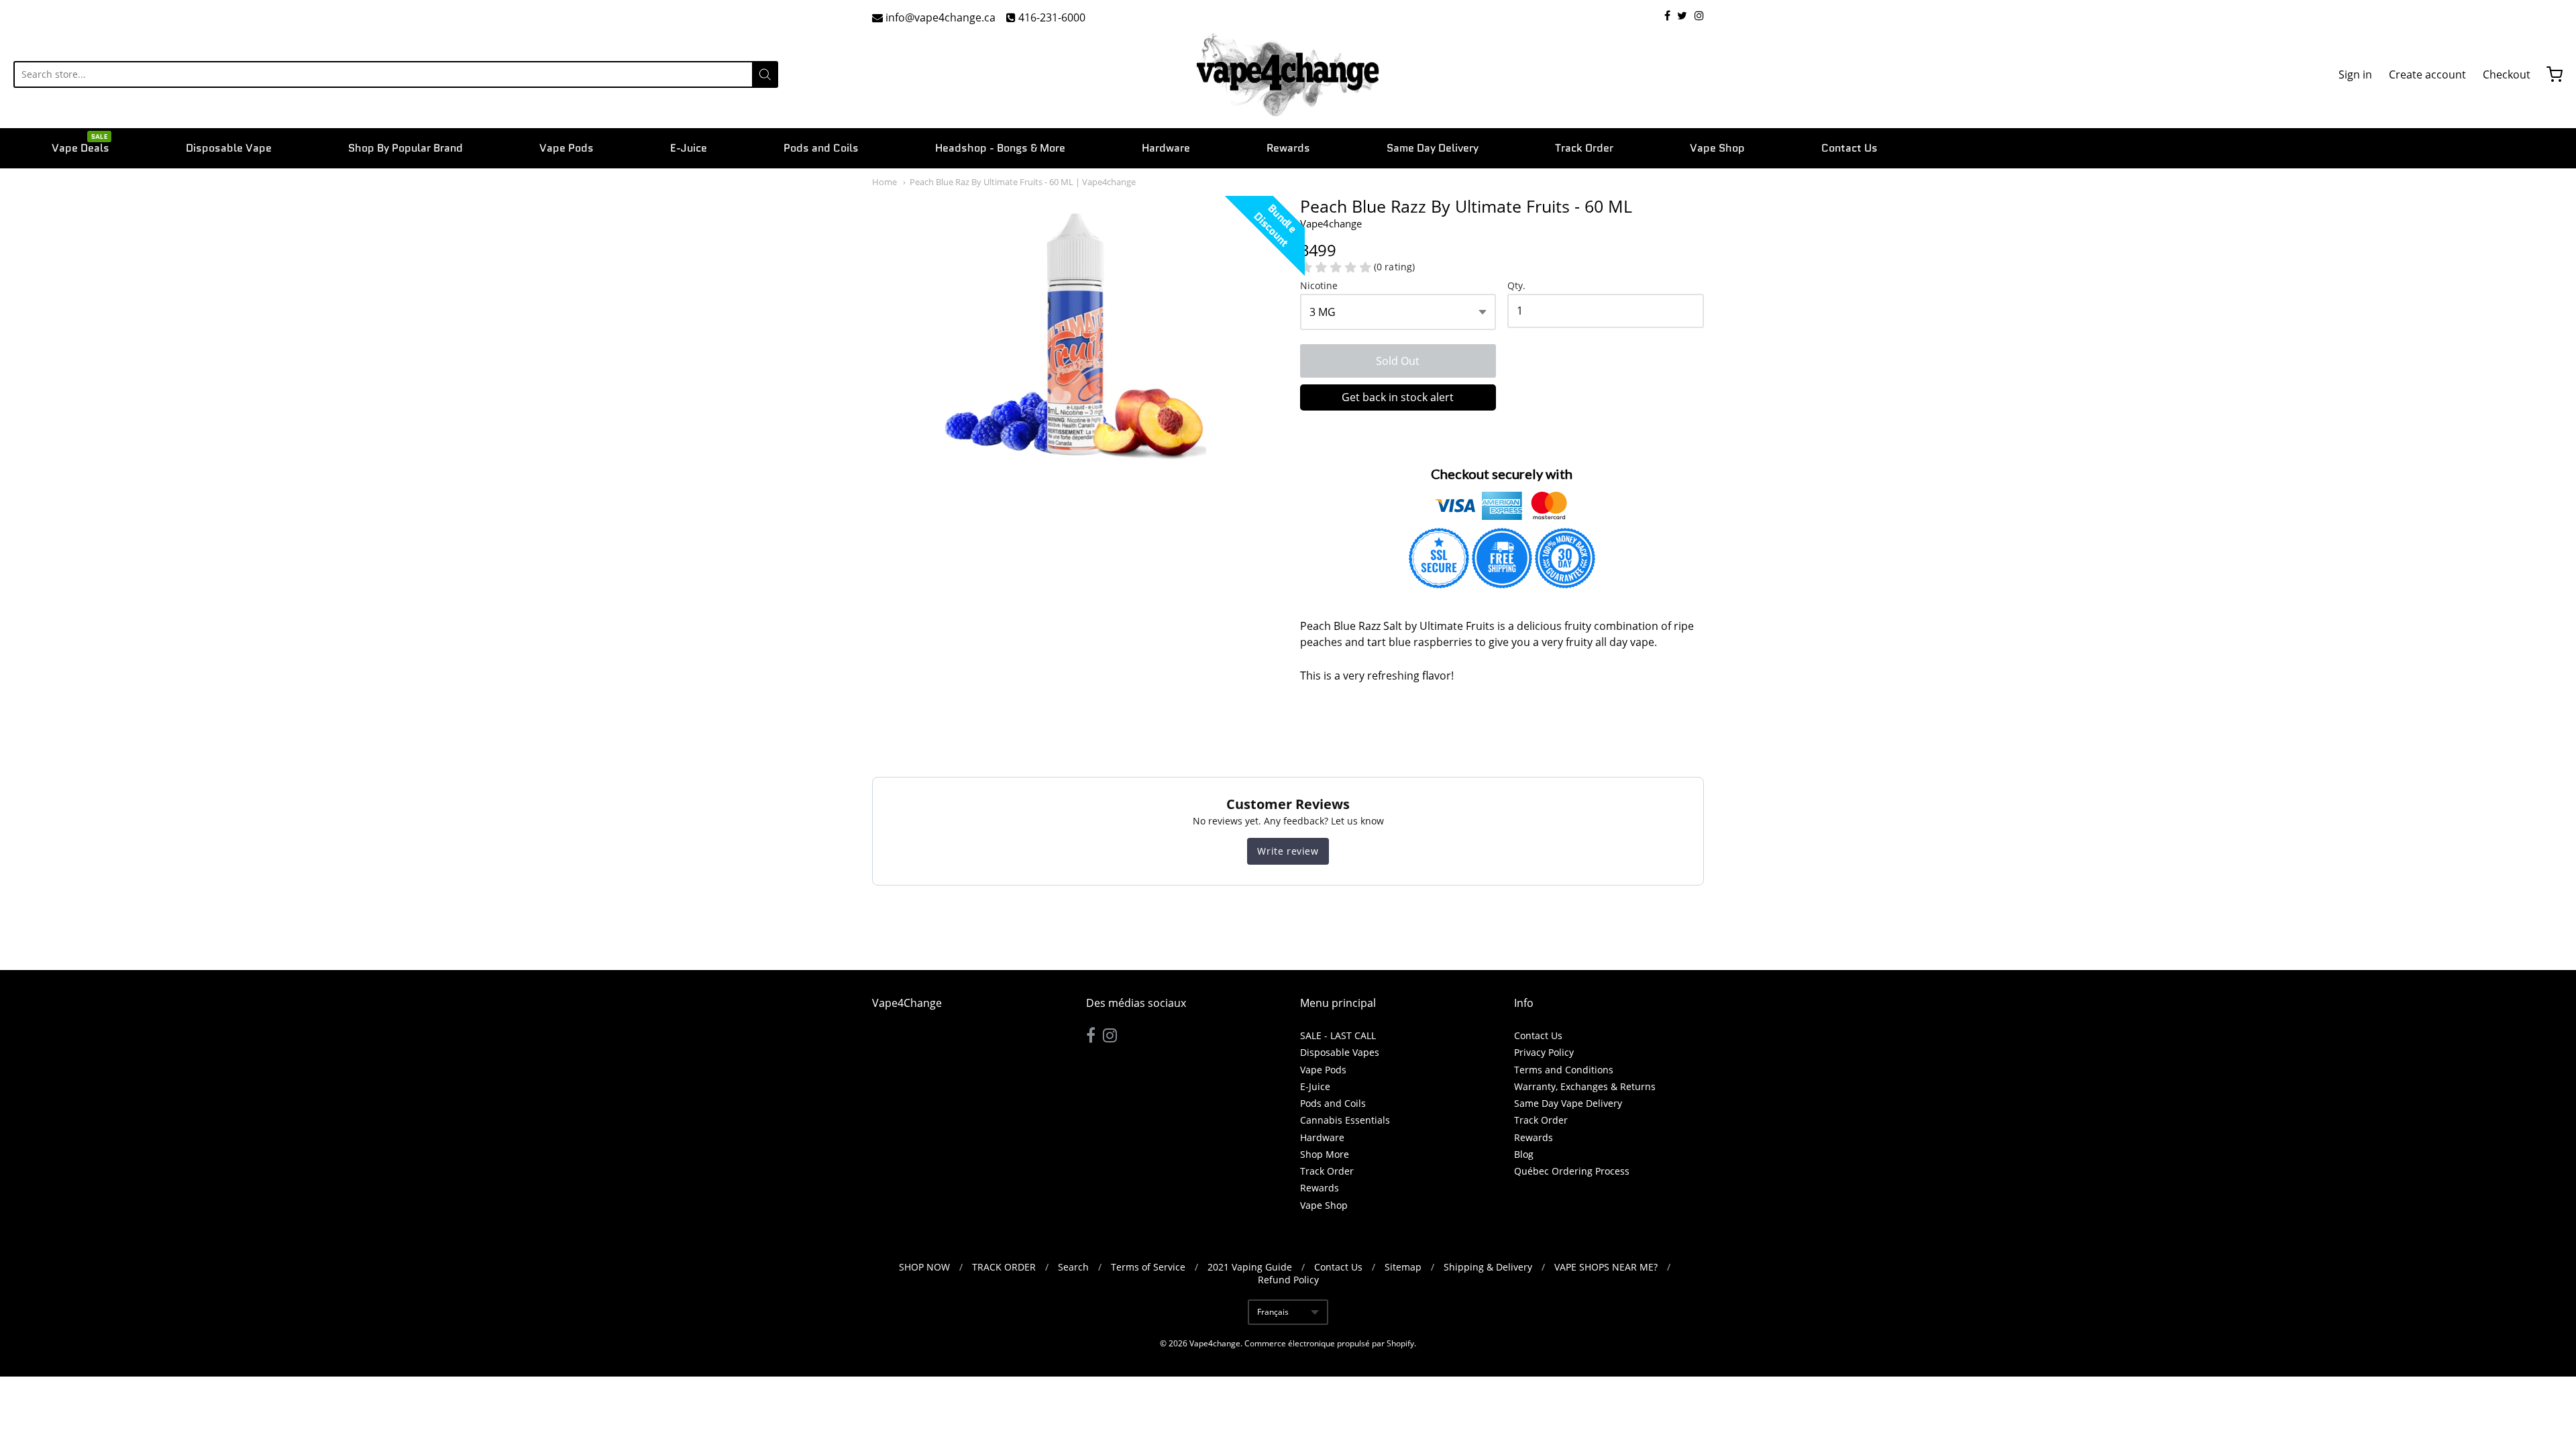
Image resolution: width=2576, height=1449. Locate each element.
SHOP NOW (924, 1267)
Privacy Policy (1544, 1052)
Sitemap (1403, 1267)
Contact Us (1849, 148)
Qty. (1516, 286)
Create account (2427, 74)
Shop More (1325, 1154)
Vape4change (1331, 223)
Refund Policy (1288, 1280)
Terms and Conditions (1564, 1070)
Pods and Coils (821, 148)
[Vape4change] (1288, 74)
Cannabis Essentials (1345, 1120)
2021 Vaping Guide (1250, 1267)
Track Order (1584, 148)
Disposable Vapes (1340, 1052)
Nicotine (1319, 286)
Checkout (2507, 74)
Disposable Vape (229, 148)
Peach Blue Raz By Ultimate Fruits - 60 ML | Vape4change (1023, 182)
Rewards (1288, 148)
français (1273, 1312)
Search (1073, 1267)
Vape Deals (80, 147)
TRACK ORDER (1004, 1267)
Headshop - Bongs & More (1000, 148)
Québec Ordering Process (1572, 1171)
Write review (1288, 851)
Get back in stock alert (1398, 397)
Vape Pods (567, 148)
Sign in (2355, 74)
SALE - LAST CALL (1338, 1035)
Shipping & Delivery (1488, 1267)
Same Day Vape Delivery (1568, 1103)
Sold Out (1398, 361)
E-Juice (689, 148)
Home (884, 182)
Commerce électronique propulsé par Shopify (1329, 1343)
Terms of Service (1148, 1267)
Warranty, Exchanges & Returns (1585, 1086)
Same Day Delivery (1433, 148)
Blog (1524, 1154)
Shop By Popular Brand (406, 148)
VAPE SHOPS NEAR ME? (1606, 1267)
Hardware (1166, 148)
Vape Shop (1717, 148)
